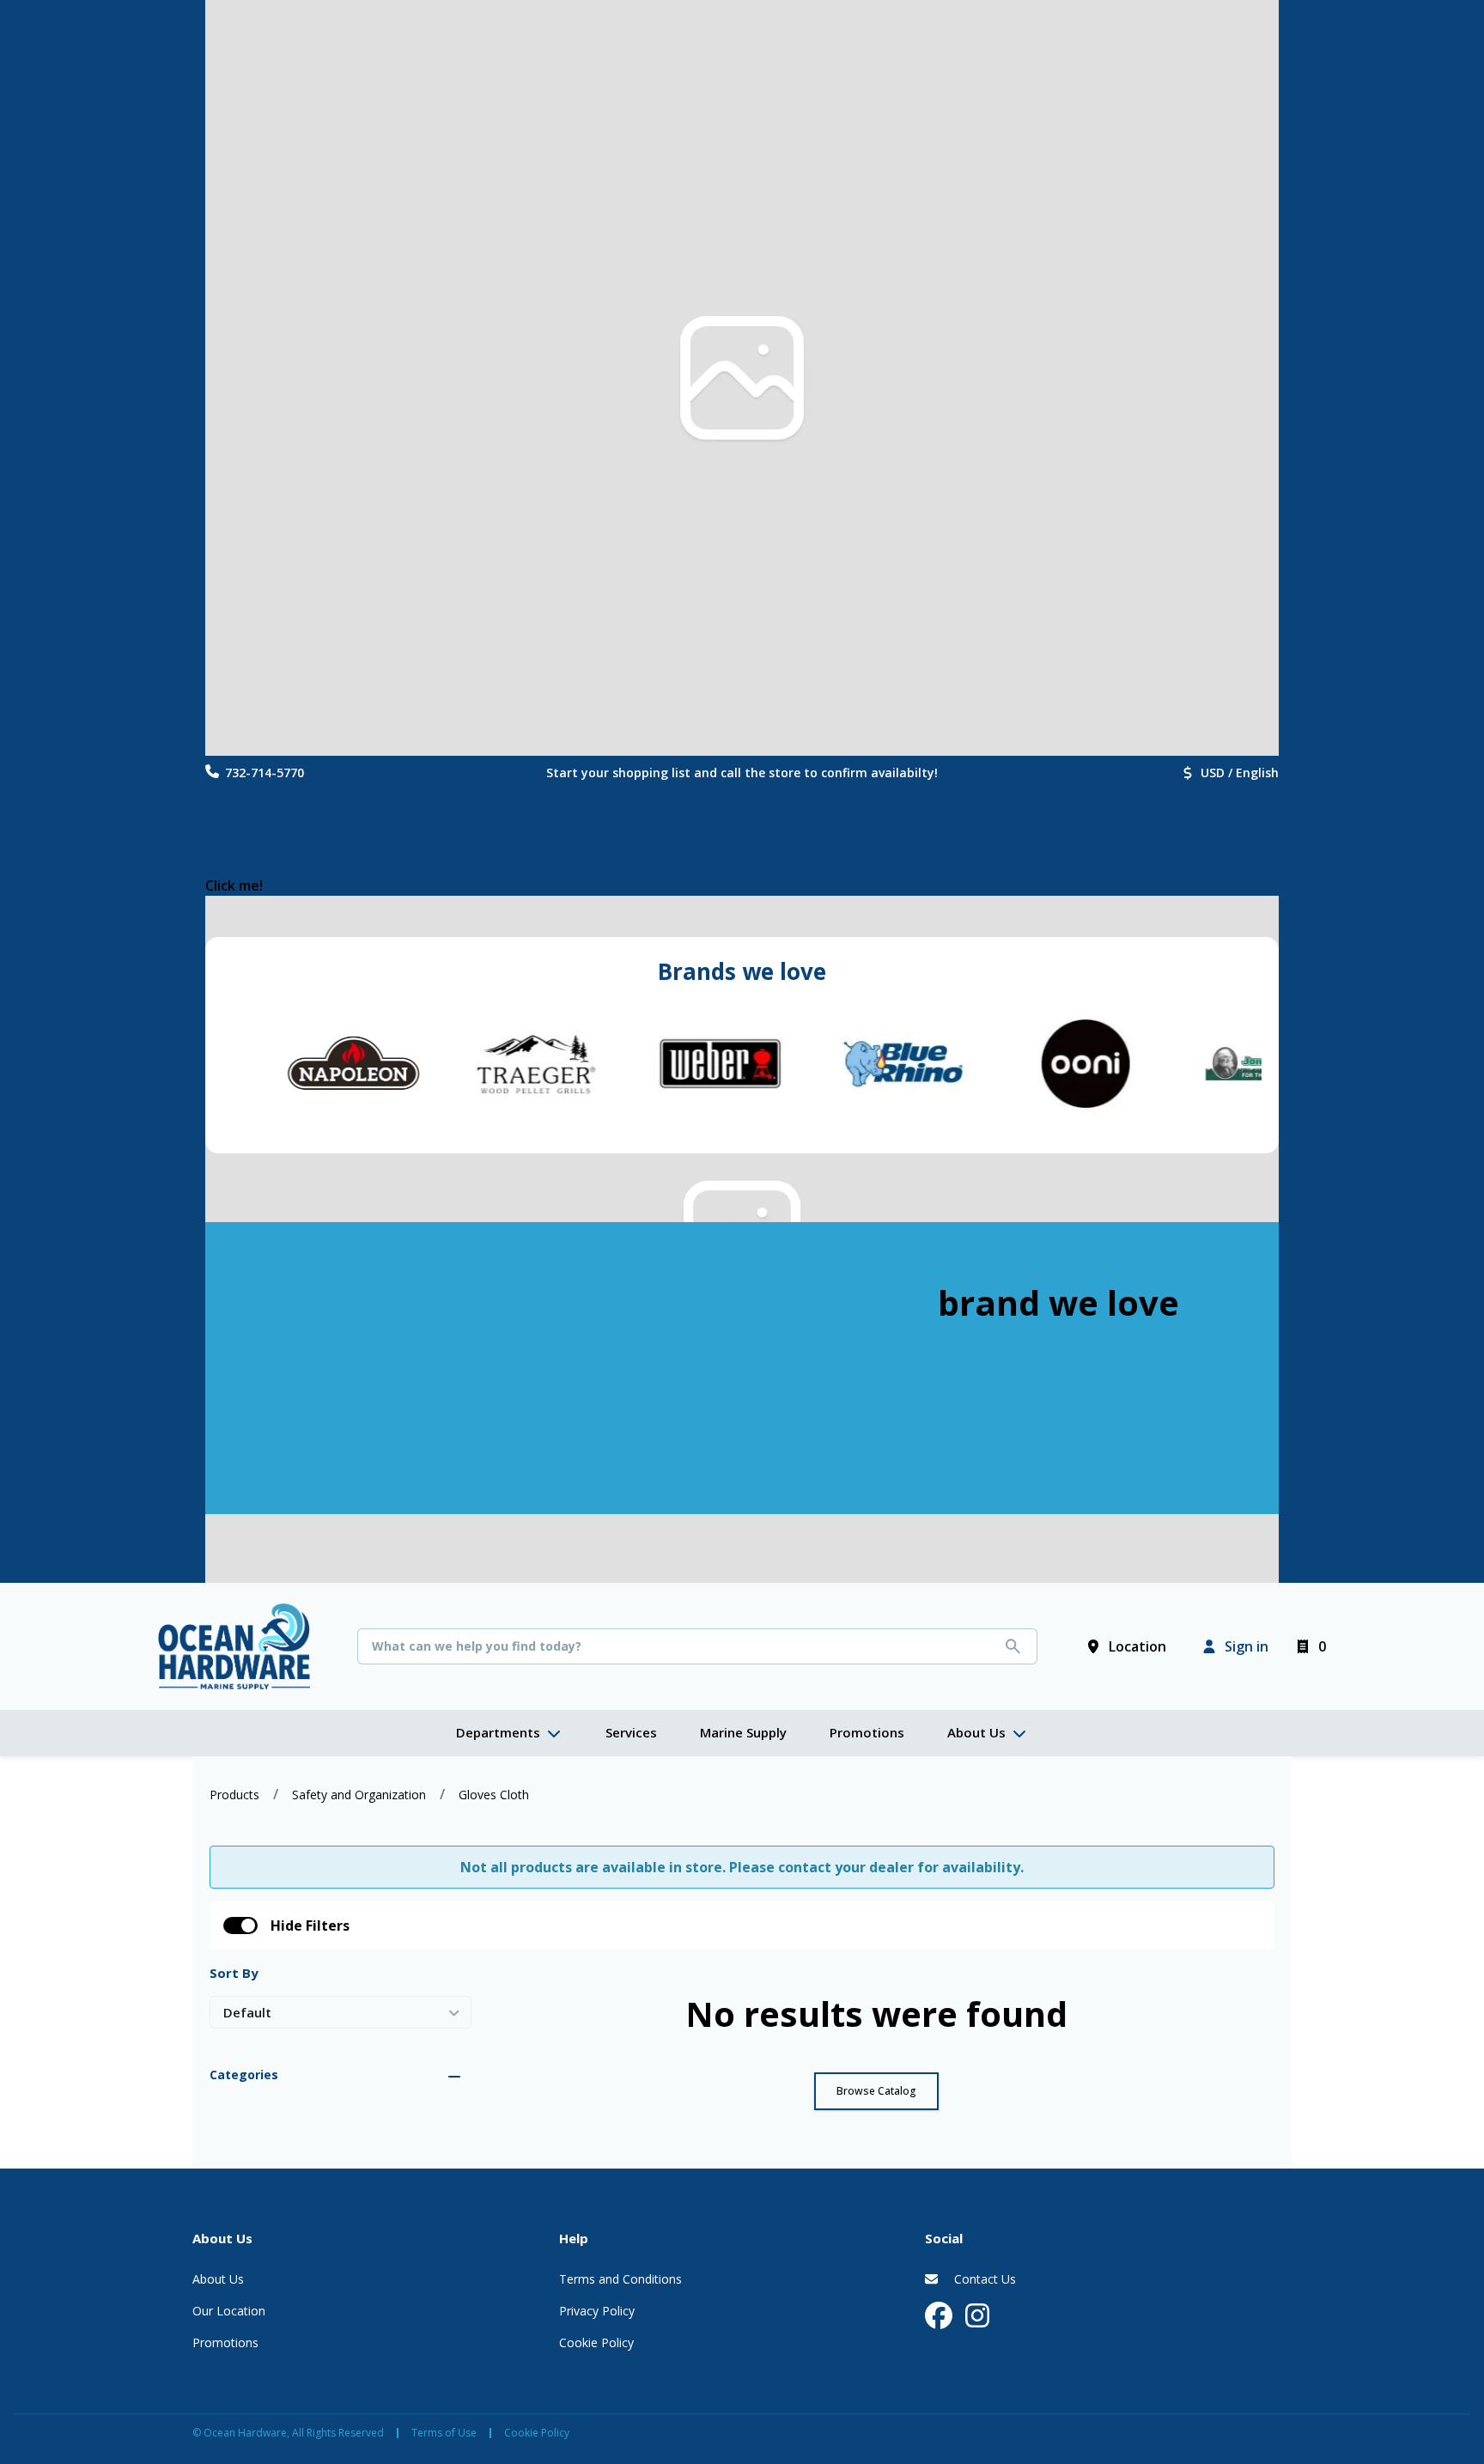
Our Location (229, 2311)
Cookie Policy (596, 2342)
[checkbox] (240, 1926)
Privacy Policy (597, 2311)
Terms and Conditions (620, 2279)
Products (234, 1795)
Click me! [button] (234, 885)
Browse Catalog (876, 2091)
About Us (218, 2279)
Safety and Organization (359, 1795)
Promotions (225, 2342)
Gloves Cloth (494, 1795)
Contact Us (983, 2279)
